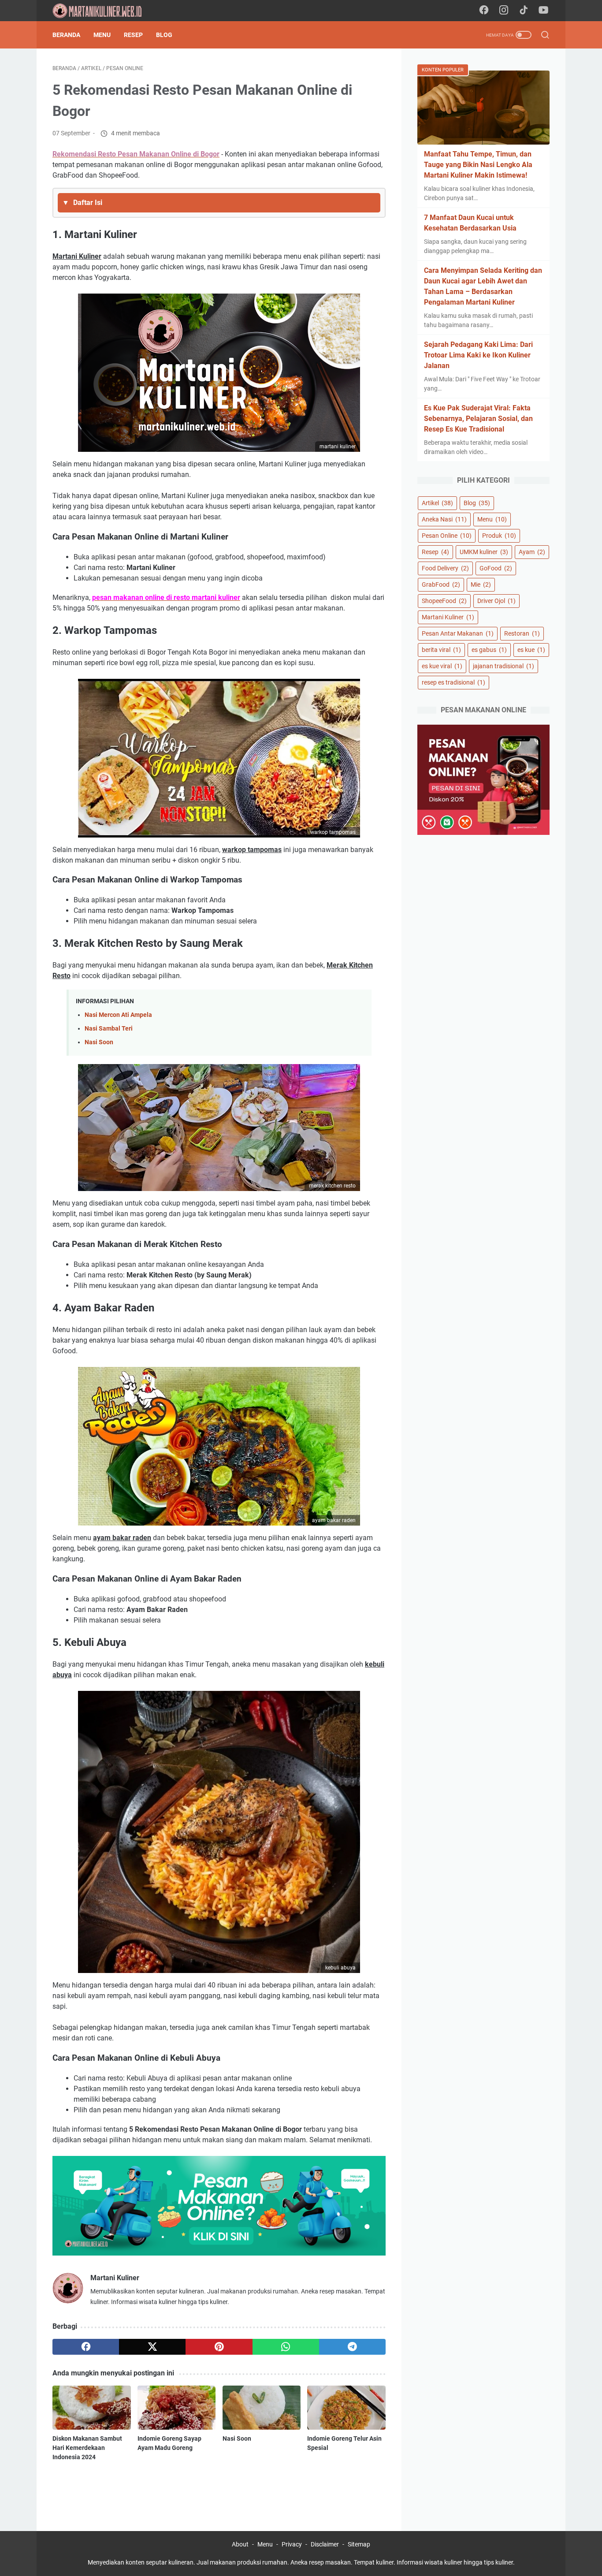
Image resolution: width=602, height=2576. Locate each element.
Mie (481, 584)
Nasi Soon (99, 1042)
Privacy (292, 2544)
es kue (531, 650)
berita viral (441, 650)
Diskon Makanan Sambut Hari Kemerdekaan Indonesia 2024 (87, 2448)
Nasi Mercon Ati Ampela (118, 1015)
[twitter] (152, 2347)
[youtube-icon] (543, 11)
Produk (499, 536)
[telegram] (352, 2347)
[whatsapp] (286, 2347)
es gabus (489, 650)
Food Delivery (445, 568)
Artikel (437, 503)
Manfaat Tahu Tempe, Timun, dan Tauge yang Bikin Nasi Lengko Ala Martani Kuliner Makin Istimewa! (478, 165)
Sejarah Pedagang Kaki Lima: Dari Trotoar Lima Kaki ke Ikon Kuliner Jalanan (478, 355)
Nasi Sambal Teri (109, 1029)
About (240, 2544)
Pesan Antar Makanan (458, 633)
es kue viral (442, 666)
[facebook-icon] (484, 11)
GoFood (496, 568)
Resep (133, 35)
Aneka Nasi (444, 519)
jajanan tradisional (504, 666)
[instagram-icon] (504, 11)
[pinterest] (219, 2347)
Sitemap (359, 2544)
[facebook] (86, 2347)
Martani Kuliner (448, 617)
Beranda (66, 35)
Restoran (522, 633)
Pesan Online (447, 536)
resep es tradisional (453, 682)
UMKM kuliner (484, 552)
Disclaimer (325, 2544)
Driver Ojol (496, 601)
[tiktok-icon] (524, 11)
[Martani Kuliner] (103, 11)
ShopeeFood (444, 601)
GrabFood (441, 584)
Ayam (532, 552)
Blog (164, 35)
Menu (102, 35)
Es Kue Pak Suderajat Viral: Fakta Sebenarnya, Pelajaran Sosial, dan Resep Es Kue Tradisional (478, 419)
